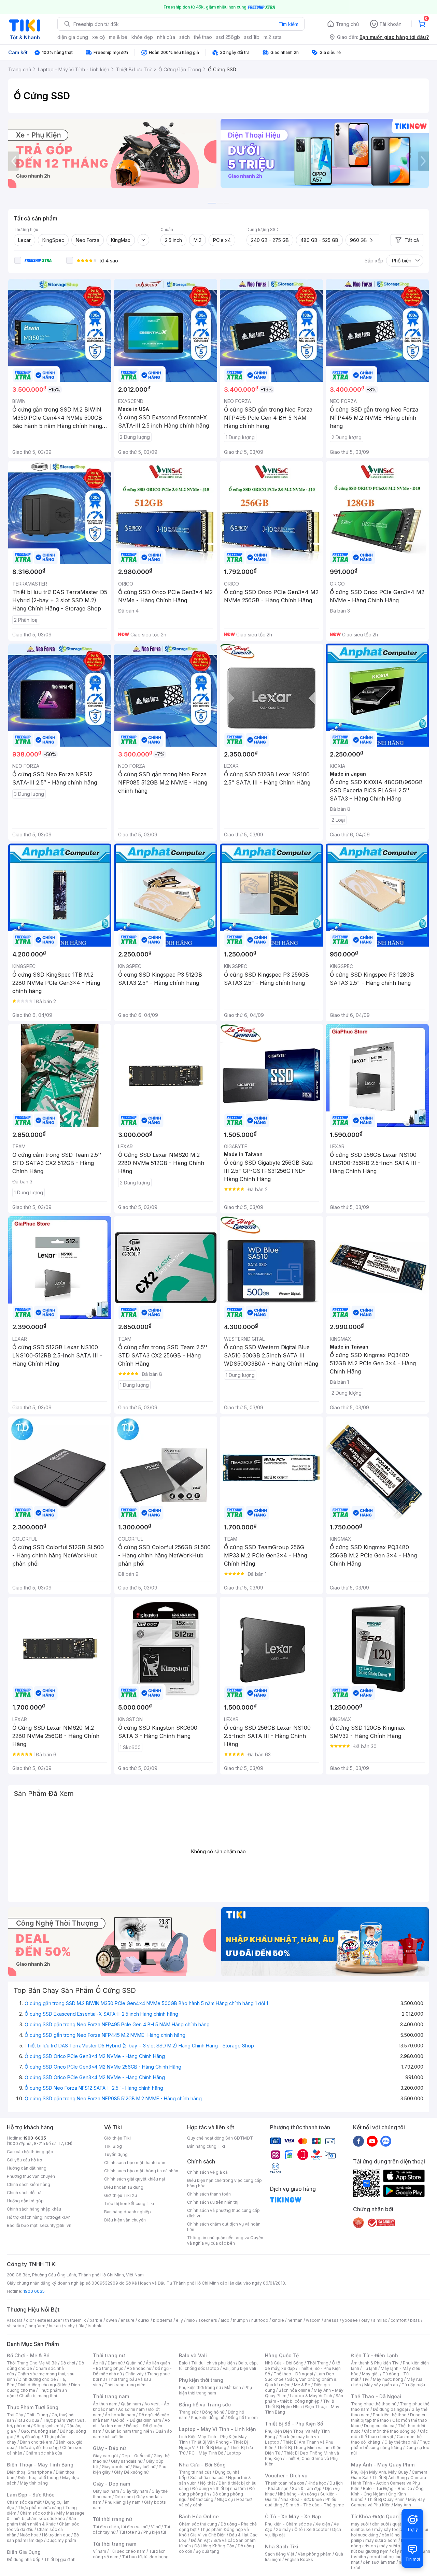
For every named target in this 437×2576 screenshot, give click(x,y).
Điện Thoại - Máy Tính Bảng (40, 2465)
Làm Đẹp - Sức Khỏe (31, 2495)
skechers (208, 2320)
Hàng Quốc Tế (282, 2355)
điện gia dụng (73, 37)
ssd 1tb (252, 37)
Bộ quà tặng (207, 2551)
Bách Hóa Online (199, 2516)
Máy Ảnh (403, 2505)
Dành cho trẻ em (36, 2442)
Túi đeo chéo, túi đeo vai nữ (120, 2527)
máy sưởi (360, 2524)
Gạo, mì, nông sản (39, 2431)
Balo (183, 2363)
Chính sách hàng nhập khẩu (34, 2209)
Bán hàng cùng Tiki (206, 2146)
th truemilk (76, 2320)
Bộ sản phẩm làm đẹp (43, 2538)
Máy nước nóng (388, 2379)
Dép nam (124, 2497)
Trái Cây (15, 2415)
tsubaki (95, 2326)
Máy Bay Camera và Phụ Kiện (388, 2502)
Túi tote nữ (129, 2532)
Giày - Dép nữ (109, 2448)
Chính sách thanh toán (209, 2194)
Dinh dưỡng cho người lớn (43, 2385)
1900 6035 (34, 2291)
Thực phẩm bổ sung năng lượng (390, 2445)
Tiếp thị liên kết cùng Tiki (129, 2204)
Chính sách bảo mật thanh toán (135, 2163)
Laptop (234, 2453)
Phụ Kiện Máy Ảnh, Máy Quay (380, 2472)
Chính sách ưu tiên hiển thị (213, 2202)
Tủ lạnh (370, 2368)
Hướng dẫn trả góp (25, 2201)
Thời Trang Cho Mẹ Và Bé (32, 2363)
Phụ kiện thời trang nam (215, 2390)
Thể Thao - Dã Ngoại (376, 2396)
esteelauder (50, 2320)
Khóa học (317, 2483)
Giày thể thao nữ (400, 2442)
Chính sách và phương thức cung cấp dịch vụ (223, 2213)
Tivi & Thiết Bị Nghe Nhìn (300, 2404)
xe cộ (98, 37)
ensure (128, 2320)
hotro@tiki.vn (58, 2217)
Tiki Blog (113, 2146)
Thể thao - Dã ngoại (293, 2374)
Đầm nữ (115, 2363)
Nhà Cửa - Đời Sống (202, 2465)
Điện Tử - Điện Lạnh (375, 2355)
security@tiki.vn (55, 2225)
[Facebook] (358, 2141)
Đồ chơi (68, 2363)
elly (179, 2320)
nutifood (260, 2320)
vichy (69, 2326)
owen (111, 2320)
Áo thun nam (105, 2404)
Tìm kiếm (288, 24)
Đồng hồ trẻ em (243, 2417)
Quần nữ (134, 2363)
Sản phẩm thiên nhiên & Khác (41, 2521)
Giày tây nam (135, 2491)
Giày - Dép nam (111, 2484)
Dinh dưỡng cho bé (37, 2379)
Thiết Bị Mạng (213, 2448)
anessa (331, 2320)
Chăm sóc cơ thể (36, 2513)
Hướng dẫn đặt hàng (27, 2168)
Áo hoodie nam (120, 2415)
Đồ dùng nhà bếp (24, 2559)
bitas (415, 2320)
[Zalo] (386, 2141)
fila (81, 2326)
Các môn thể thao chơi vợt (389, 2434)
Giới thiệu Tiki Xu (121, 2195)
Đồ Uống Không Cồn (214, 2546)
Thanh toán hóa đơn (285, 2483)
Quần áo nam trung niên (128, 2431)
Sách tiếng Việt (280, 2554)
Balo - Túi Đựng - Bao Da (387, 2488)
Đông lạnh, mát (48, 2426)
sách (185, 37)
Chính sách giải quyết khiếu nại (135, 2179)
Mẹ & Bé (302, 2385)
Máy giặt (370, 2374)
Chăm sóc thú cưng (198, 2524)
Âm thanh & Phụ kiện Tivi (375, 2363)
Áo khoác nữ (139, 2368)
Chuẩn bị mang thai (38, 2396)
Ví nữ (156, 2527)
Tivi (366, 2379)
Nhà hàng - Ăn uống (297, 2494)
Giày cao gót (105, 2456)
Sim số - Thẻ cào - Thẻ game (315, 2505)
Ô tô (299, 2529)
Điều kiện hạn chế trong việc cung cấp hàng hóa (224, 2183)
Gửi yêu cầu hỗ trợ (24, 2160)
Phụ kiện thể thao (390, 2415)
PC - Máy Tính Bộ (206, 2453)
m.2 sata (273, 37)
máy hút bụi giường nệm (387, 2549)
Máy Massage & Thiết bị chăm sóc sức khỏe (46, 2516)
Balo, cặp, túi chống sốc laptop (218, 2366)
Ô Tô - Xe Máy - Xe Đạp (293, 2516)
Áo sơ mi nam (131, 2409)
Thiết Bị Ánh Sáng (390, 2478)
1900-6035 (35, 2138)
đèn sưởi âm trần (379, 2562)
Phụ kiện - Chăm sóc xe (288, 2524)
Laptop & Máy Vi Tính (311, 2396)
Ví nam (100, 2551)
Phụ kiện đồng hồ (208, 2417)
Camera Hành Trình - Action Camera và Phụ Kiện (389, 2483)
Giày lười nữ (144, 2467)
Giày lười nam (106, 2491)
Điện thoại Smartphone (30, 2472)
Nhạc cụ (225, 2499)
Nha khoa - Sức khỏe (301, 2499)
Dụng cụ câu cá (379, 2426)
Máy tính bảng (34, 2483)
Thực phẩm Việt (58, 2420)
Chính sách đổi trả (24, 2193)
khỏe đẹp (142, 37)
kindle (278, 2320)
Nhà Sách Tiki (282, 2546)
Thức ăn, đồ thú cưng (38, 2448)
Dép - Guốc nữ (136, 2456)
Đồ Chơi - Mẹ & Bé (28, 2355)
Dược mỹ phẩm (61, 2540)
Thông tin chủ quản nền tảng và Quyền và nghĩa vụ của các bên (225, 2240)
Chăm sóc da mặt (24, 2502)
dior (30, 2320)
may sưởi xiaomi (381, 2540)
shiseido (16, 2326)
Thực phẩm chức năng (40, 2508)
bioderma (163, 2320)
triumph (240, 2320)
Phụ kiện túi (155, 2532)
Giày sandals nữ (127, 2461)
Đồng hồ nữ (213, 2412)
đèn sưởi (380, 2524)
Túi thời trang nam (115, 2544)
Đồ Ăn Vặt (200, 2540)
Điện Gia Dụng (24, 2552)
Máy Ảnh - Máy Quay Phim (383, 2465)
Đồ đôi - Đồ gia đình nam (137, 2420)
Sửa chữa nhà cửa (207, 2478)
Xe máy (283, 2529)
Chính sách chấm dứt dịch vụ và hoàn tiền (224, 2227)
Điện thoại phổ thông (38, 2478)
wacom (313, 2320)
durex (144, 2320)
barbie (96, 2320)
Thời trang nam (111, 2396)
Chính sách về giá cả (207, 2172)
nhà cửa (166, 37)
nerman (295, 2320)
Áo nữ (98, 2363)
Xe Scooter (318, 2529)
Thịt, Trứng (37, 2415)
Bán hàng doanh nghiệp (128, 2212)
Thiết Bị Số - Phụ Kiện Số (294, 2424)
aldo (225, 2320)
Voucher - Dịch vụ (286, 2476)
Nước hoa (29, 2535)
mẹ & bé (118, 37)
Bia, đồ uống (29, 2437)
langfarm (37, 2326)
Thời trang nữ (109, 2355)
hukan (55, 2326)
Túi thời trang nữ (112, 2519)
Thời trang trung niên (125, 2385)
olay (365, 2320)
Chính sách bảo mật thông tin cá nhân (141, 2171)
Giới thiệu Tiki (117, 2138)
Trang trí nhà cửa (195, 2472)
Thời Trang (318, 2363)
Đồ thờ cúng (202, 2499)
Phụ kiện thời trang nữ (200, 2387)
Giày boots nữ (116, 2467)
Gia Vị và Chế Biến (208, 2535)
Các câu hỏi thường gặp (30, 2152)
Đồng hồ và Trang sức (205, 2405)
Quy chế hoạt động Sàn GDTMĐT (220, 2138)
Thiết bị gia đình (60, 2559)
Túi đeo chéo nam (128, 2551)
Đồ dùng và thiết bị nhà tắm (219, 2488)
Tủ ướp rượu (413, 2385)
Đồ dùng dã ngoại (390, 2409)
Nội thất (208, 2483)
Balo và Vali (193, 2355)
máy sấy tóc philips (393, 2529)
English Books (299, 2559)
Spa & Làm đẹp (307, 2488)
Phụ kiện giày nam (123, 2502)
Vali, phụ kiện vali (239, 2368)
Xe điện (323, 2524)
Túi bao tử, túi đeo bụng (145, 2557)
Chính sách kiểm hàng (29, 2184)
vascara (15, 2320)
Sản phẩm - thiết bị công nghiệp (304, 2398)
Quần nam (131, 2404)
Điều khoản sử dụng (124, 2187)
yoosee (350, 2320)
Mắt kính (233, 2387)
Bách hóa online (294, 2390)
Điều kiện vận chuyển (125, 2220)
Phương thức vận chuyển (31, 2176)
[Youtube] (372, 2141)
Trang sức (189, 2412)
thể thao (203, 37)
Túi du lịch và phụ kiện (213, 2363)
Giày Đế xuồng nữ (131, 2472)
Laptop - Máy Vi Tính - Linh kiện (217, 2429)
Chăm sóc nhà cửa (44, 2453)
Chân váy (135, 2374)
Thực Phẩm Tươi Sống (33, 2407)
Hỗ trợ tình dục (56, 2535)
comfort (399, 2320)
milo (191, 2320)
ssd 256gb (228, 37)
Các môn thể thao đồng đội (390, 2431)
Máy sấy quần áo (381, 2385)
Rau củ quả (28, 2420)
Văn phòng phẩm (315, 2554)
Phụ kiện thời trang (201, 2380)
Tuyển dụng (116, 2154)
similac (380, 2320)
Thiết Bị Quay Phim (386, 2499)
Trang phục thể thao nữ (374, 2404)
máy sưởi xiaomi (395, 2546)
